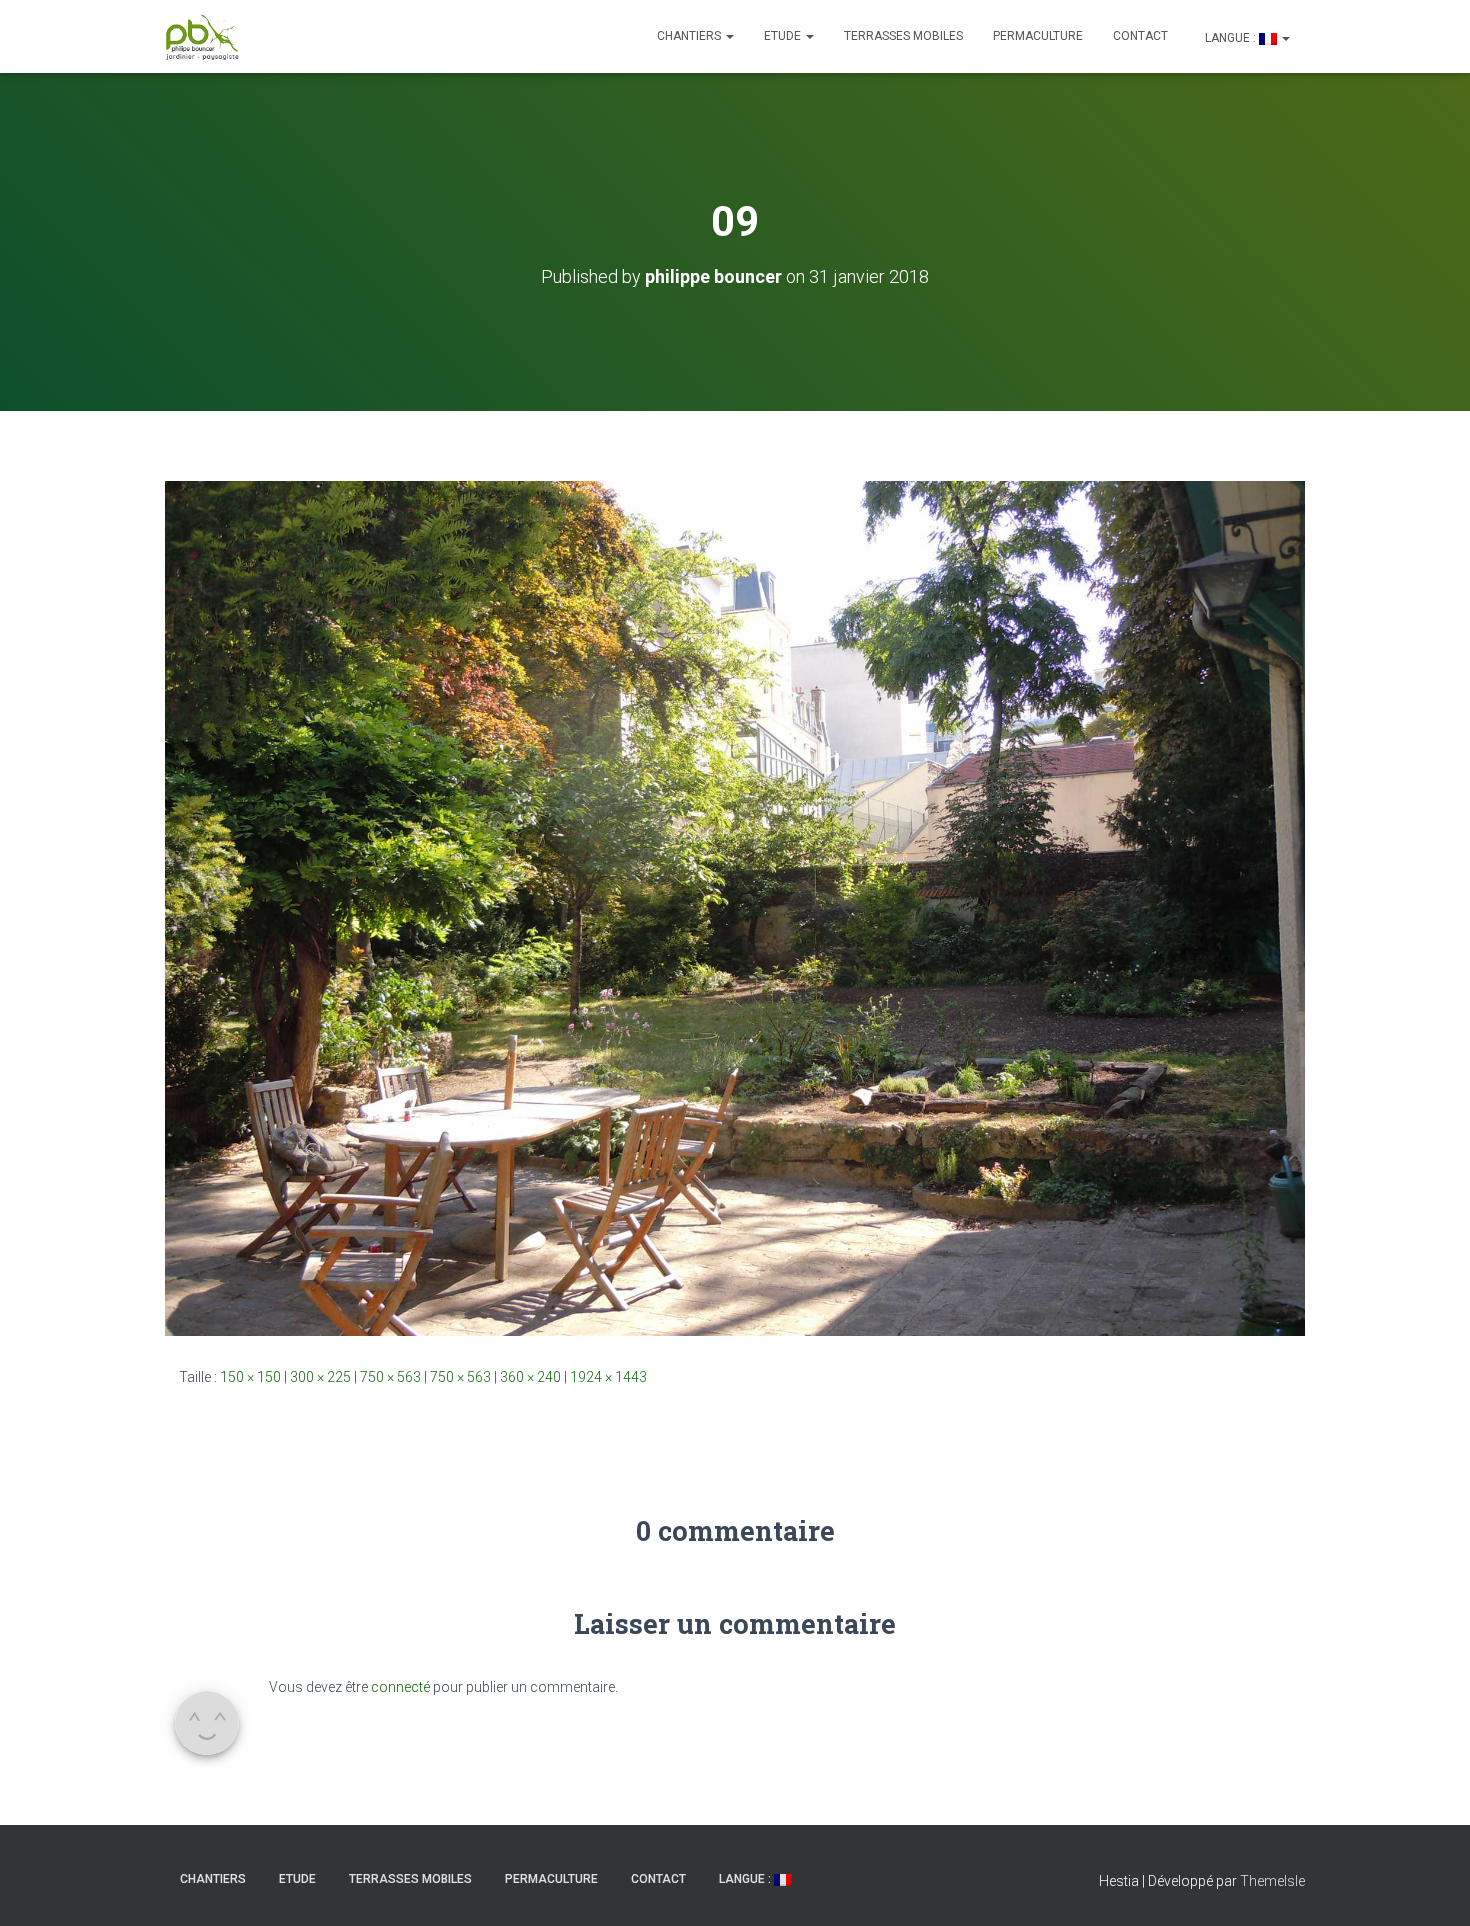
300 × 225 (320, 1377)
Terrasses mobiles (903, 36)
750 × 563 (390, 1377)
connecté (400, 1687)
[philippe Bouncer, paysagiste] (202, 37)
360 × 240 (530, 1377)
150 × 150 (250, 1377)
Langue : (1230, 38)
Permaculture (1038, 36)
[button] (729, 36)
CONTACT (1140, 36)
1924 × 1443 (608, 1377)
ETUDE (784, 36)
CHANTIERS (690, 36)
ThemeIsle (1272, 1881)
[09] (735, 907)
